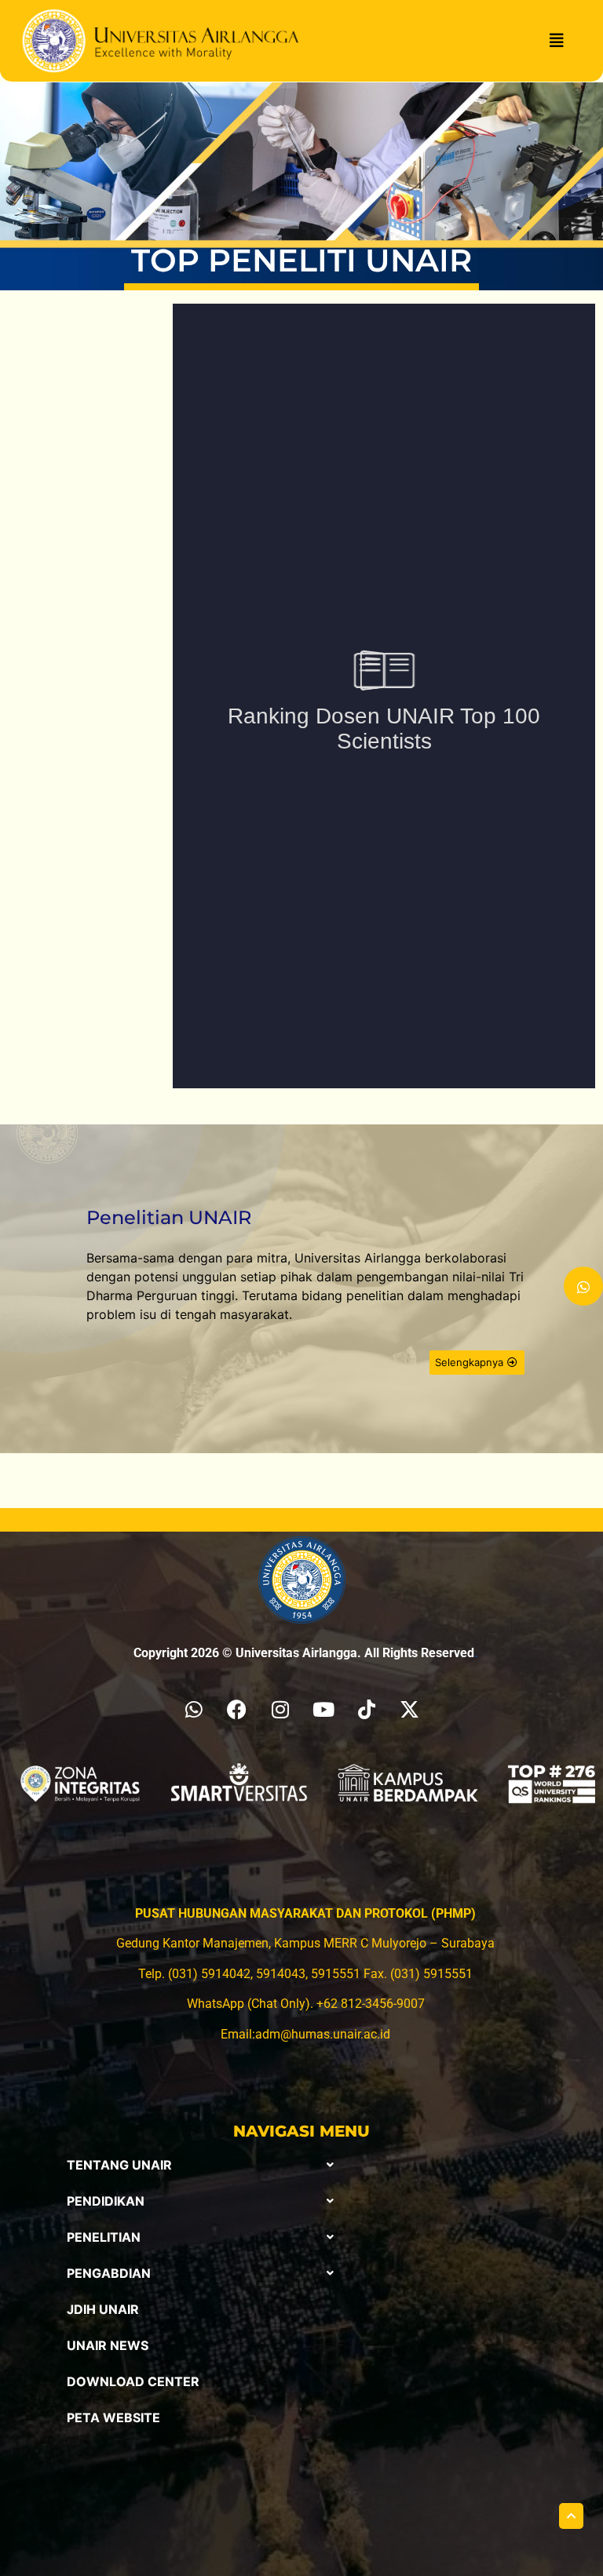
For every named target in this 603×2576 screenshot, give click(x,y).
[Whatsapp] (194, 1710)
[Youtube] (323, 1710)
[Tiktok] (367, 1710)
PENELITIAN (104, 2237)
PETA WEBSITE (113, 2418)
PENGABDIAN (109, 2273)
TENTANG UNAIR (119, 2165)
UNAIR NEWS (108, 2345)
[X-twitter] (410, 1710)
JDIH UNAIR (103, 2309)
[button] (200, 2165)
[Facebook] (237, 1710)
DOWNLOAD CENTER (133, 2381)
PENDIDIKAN (106, 2201)
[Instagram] (280, 1710)
